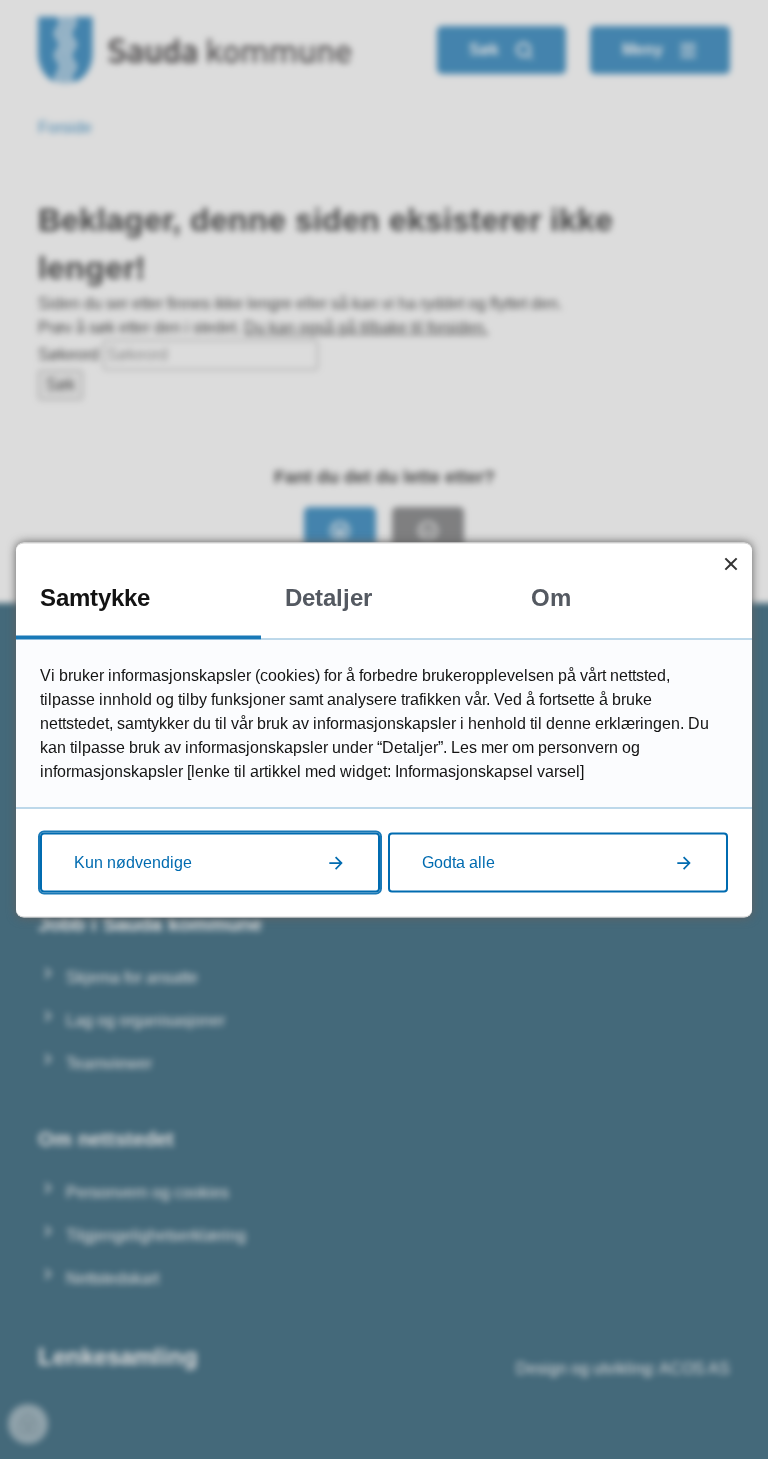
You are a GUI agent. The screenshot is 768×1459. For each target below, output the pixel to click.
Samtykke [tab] (95, 596)
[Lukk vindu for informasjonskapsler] (730, 563)
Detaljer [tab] (328, 596)
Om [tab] (551, 596)
